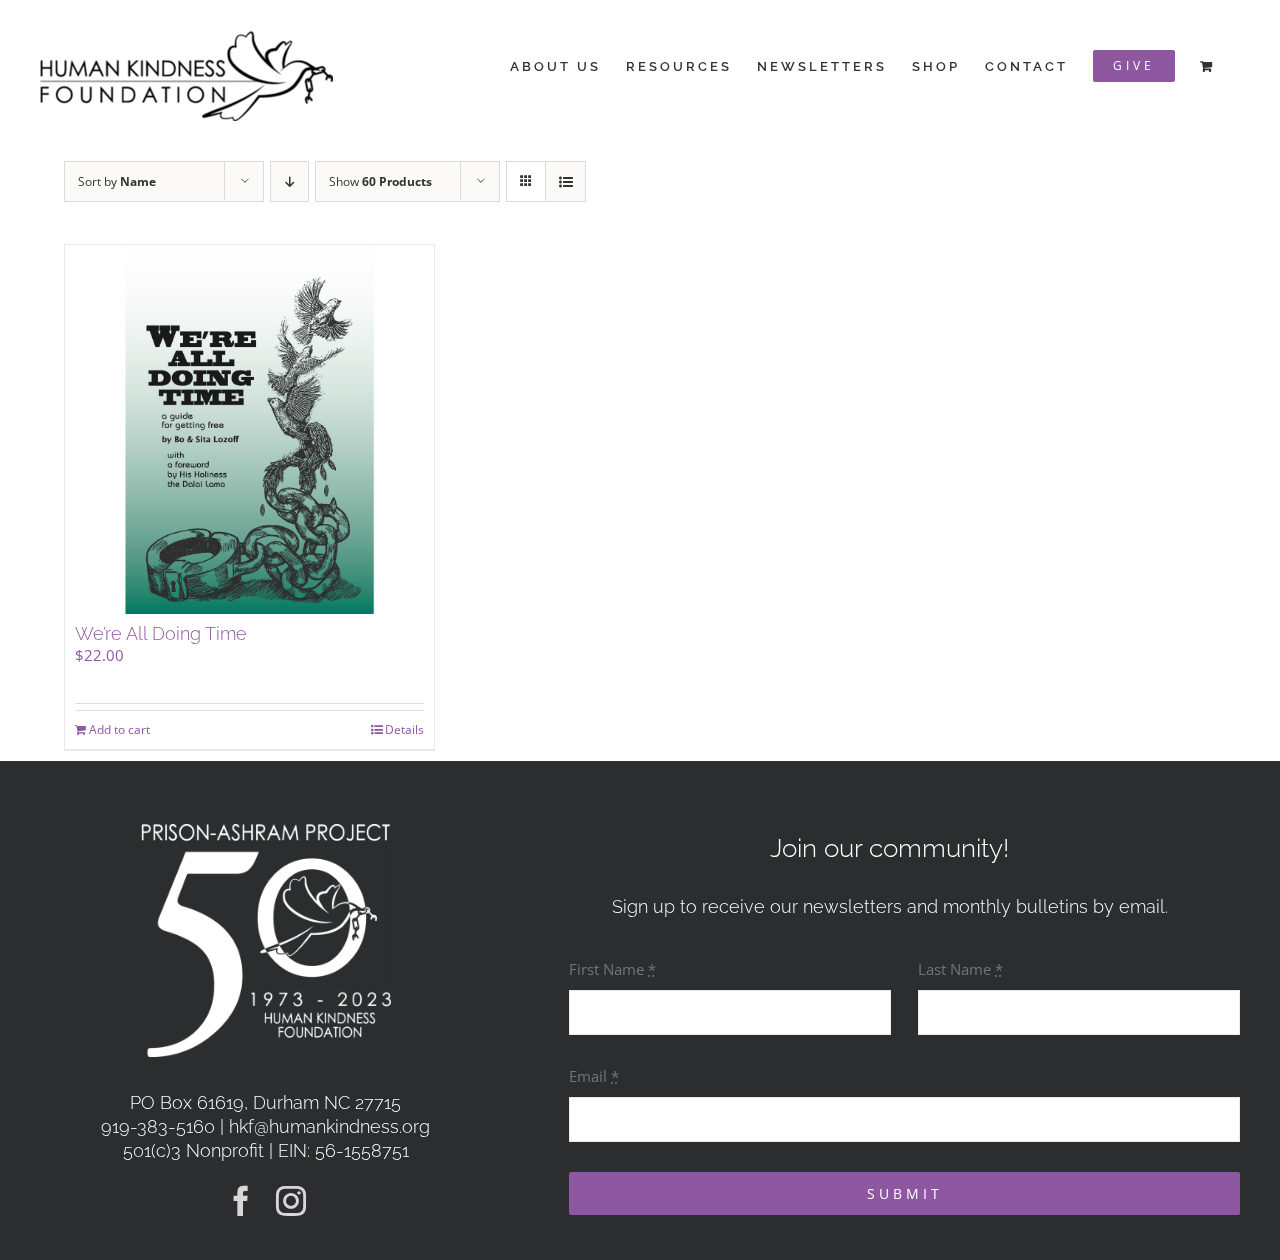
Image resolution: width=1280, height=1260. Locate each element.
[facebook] (241, 1201)
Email (594, 1076)
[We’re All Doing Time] (249, 429)
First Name (612, 969)
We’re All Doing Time (161, 633)
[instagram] (291, 1201)
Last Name (960, 969)
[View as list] (565, 181)
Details (404, 729)
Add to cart (119, 729)
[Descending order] (289, 181)
